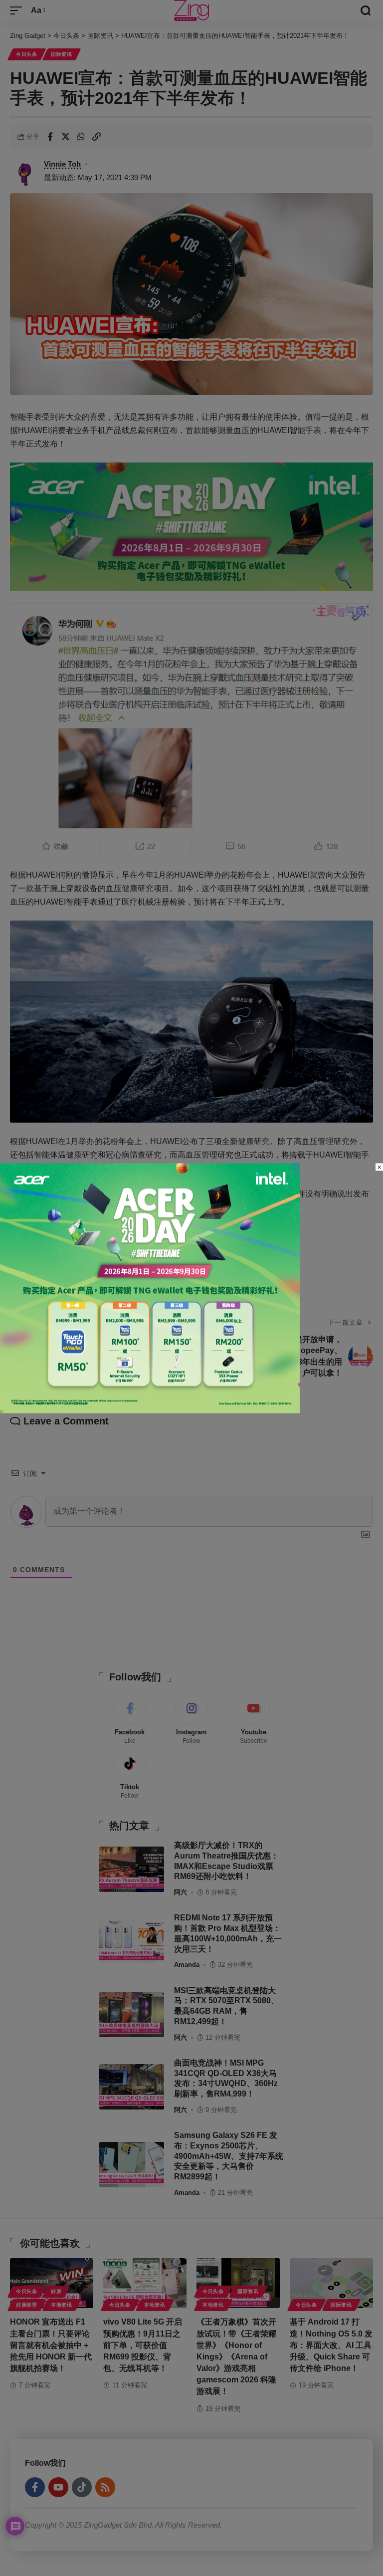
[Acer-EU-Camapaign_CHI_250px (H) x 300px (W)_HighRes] (150, 1288)
